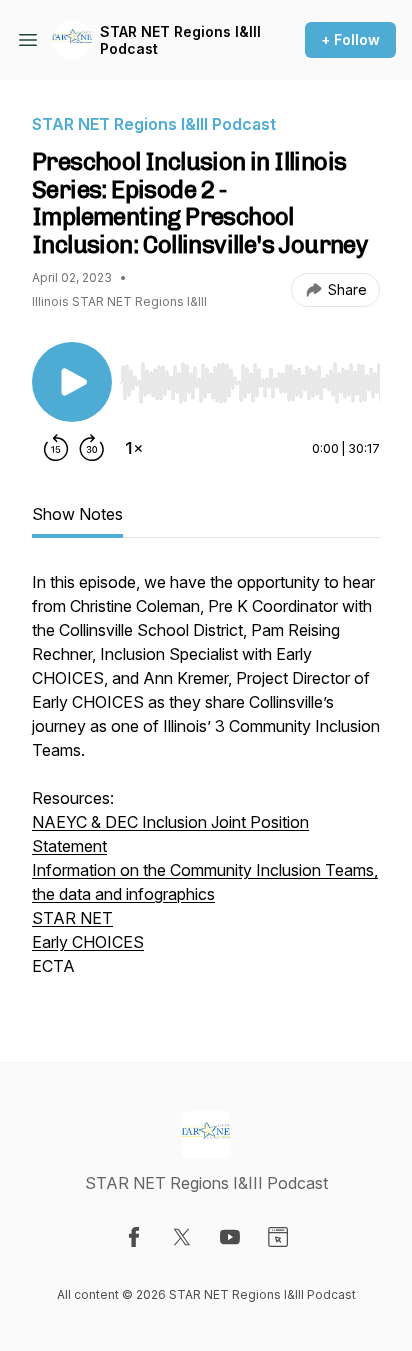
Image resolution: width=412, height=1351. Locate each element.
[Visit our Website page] (278, 1237)
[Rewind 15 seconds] (56, 448)
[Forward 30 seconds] (92, 448)
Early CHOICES (88, 942)
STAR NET (72, 918)
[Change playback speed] (134, 448)
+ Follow (350, 39)
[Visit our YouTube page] (230, 1237)
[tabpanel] (206, 784)
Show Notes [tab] (77, 514)
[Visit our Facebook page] (134, 1237)
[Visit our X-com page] (182, 1237)
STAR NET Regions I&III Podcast (180, 40)
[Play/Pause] (72, 382)
